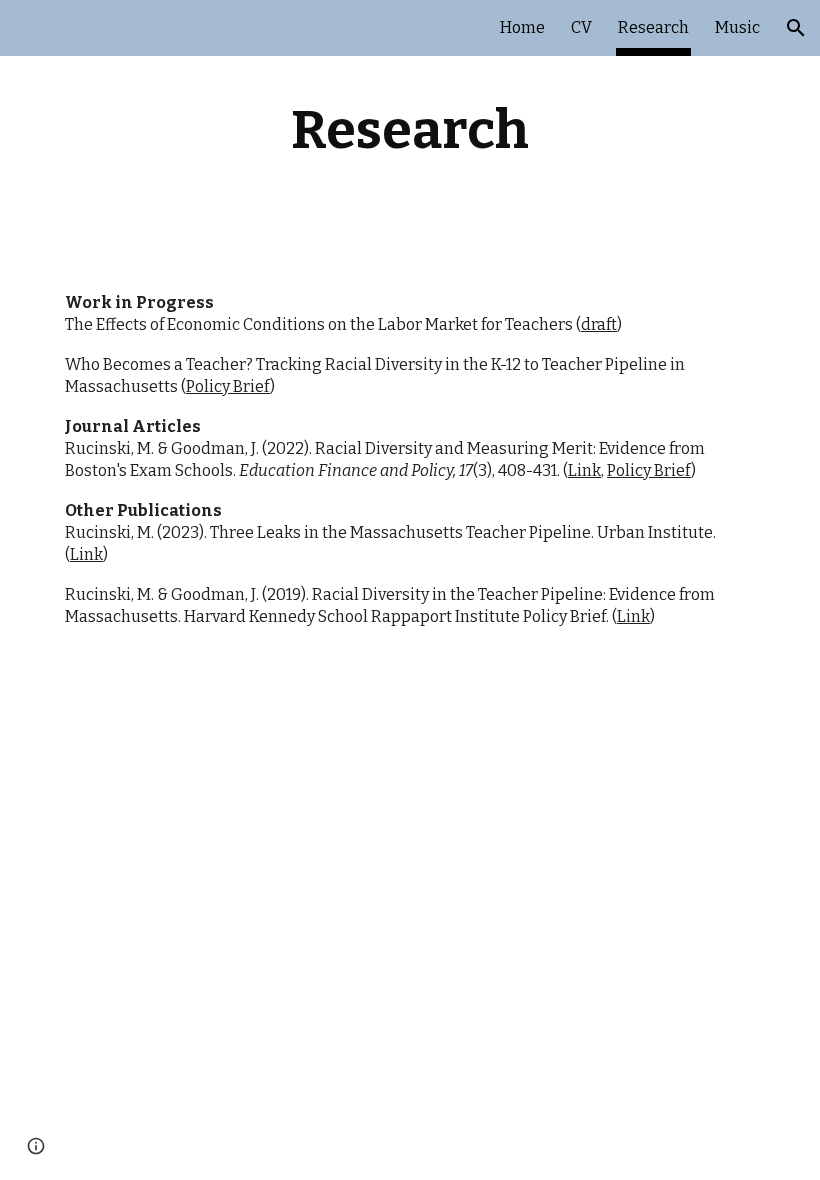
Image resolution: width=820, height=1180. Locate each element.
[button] (796, 28)
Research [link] (653, 27)
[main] (410, 130)
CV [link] (581, 27)
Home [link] (522, 27)
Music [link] (737, 27)
